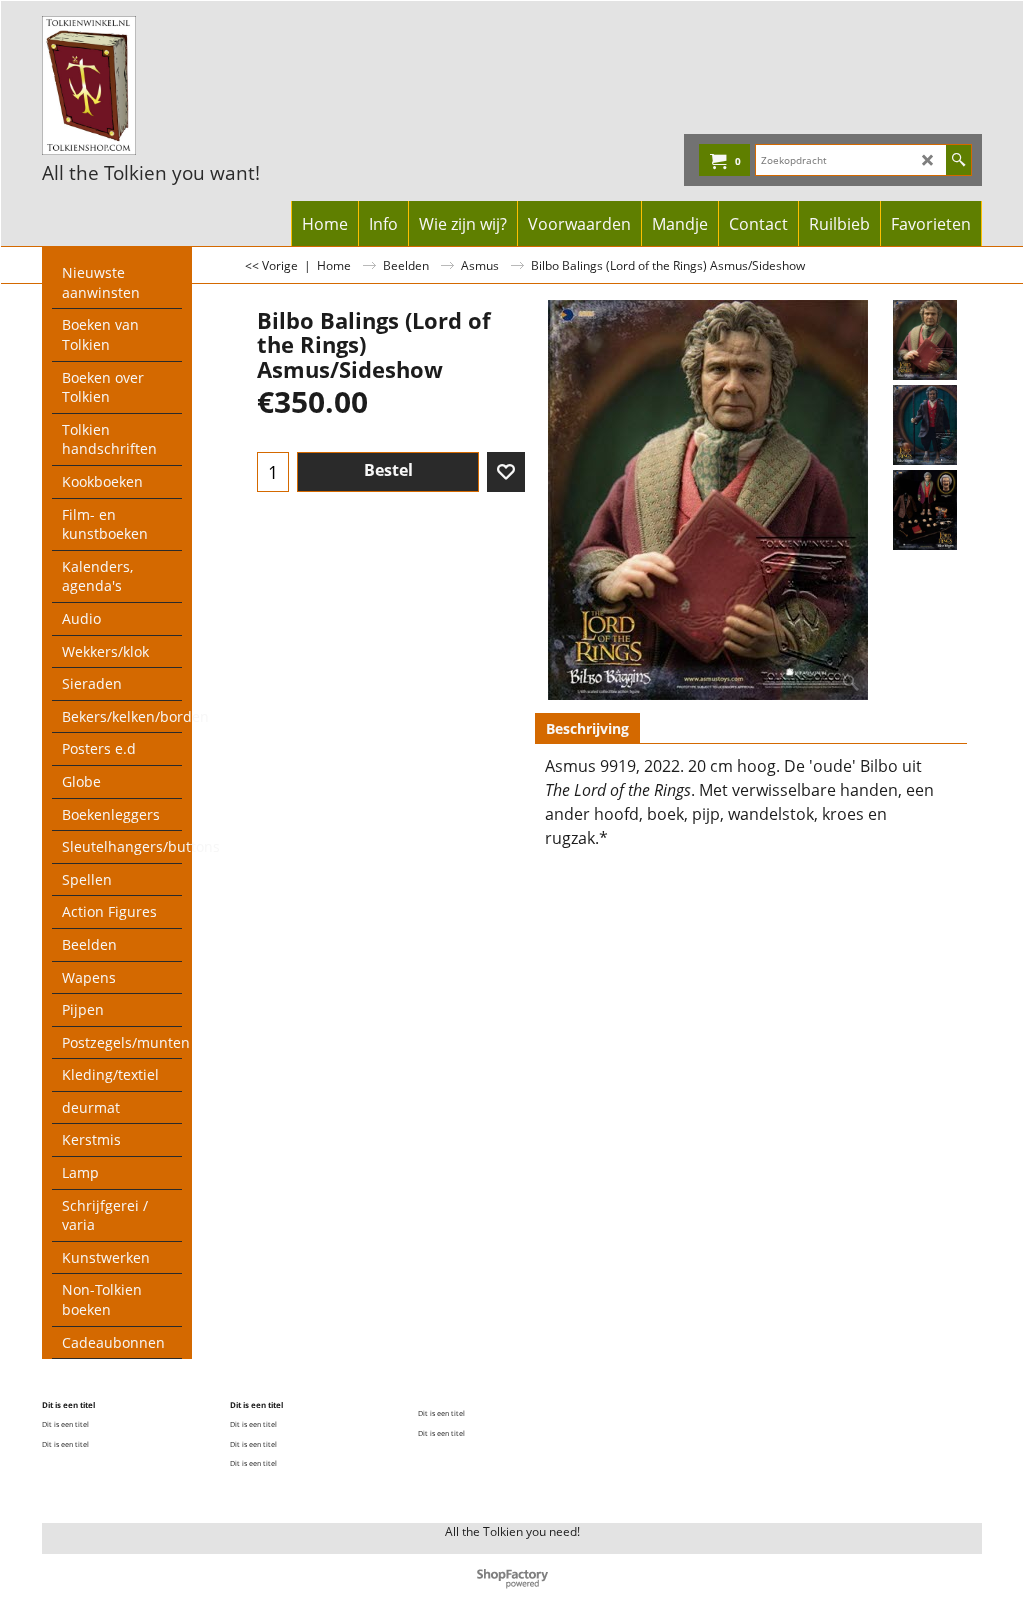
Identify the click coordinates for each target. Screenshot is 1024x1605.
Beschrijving (587, 728)
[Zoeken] (958, 160)
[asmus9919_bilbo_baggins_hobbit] (925, 510)
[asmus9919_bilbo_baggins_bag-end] (925, 425)
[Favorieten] (506, 472)
